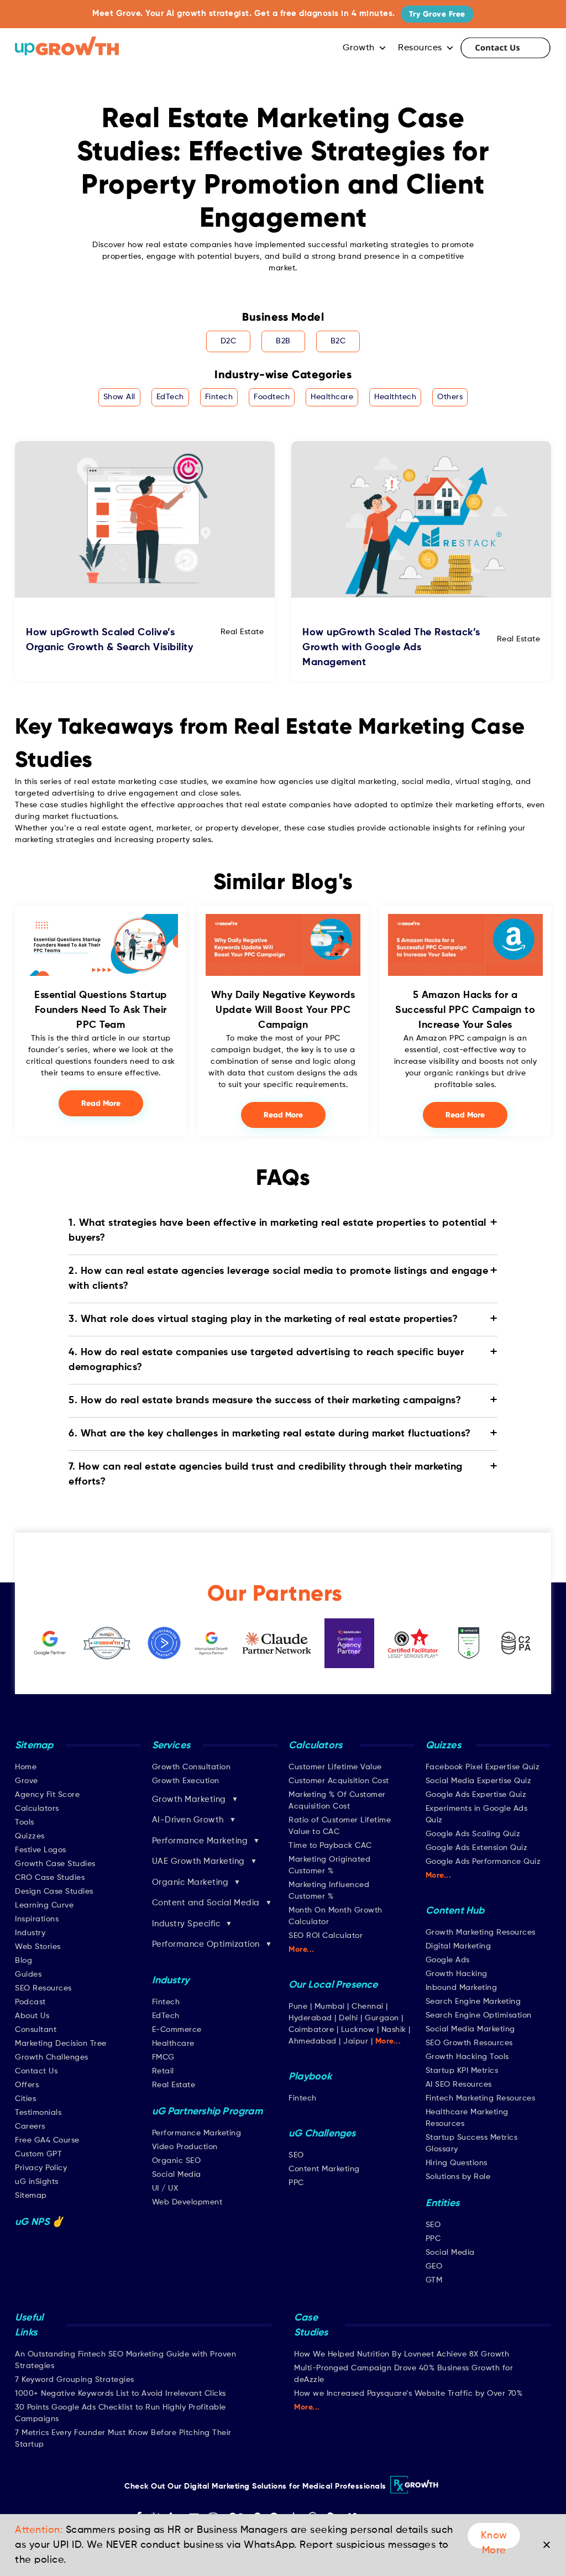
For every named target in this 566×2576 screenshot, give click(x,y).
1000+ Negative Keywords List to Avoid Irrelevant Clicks (120, 2394)
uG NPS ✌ (40, 2222)
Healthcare (332, 397)
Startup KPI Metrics (462, 2071)
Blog (23, 1961)
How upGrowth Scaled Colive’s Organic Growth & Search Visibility (109, 640)
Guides (28, 1974)
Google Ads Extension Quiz (477, 1848)
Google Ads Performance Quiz (483, 1862)
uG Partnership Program (207, 2112)
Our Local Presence (333, 1985)
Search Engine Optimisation (479, 2015)
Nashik (395, 2030)
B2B (283, 341)
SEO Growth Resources (469, 2043)
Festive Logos (41, 1850)
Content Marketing (324, 2169)
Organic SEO (177, 2161)
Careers (30, 2126)
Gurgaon (382, 2018)
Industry (30, 1933)
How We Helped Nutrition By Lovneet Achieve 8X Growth (402, 2354)
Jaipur (356, 2041)
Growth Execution (186, 1781)
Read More (101, 1103)
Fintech (219, 397)
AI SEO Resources (459, 2084)
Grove (27, 1781)
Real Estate (174, 2085)
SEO (296, 2155)
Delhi (348, 2018)
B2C (338, 341)
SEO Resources (43, 1988)
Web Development (187, 2202)
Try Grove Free (437, 14)
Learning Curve (44, 1905)
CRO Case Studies (50, 1878)
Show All (119, 397)
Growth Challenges (52, 2057)
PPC (296, 2183)
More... (302, 1950)
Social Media (177, 2175)
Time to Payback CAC (330, 1846)
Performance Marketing (197, 2133)
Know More (494, 2540)
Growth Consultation (192, 1767)
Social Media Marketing (470, 2029)
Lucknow (358, 2030)
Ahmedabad (313, 2041)
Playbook (310, 2077)
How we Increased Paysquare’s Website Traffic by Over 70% (408, 2394)
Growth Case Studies (55, 1864)
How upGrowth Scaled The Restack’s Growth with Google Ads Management (391, 647)
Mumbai (330, 2007)
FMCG (163, 2057)
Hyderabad (310, 2018)
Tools (25, 1822)
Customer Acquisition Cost (339, 1781)
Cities (25, 2099)
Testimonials (38, 2113)
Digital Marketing (458, 1946)
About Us (32, 2016)
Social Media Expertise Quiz (479, 1781)
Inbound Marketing (462, 1988)
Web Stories (38, 1947)
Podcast (30, 2002)
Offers (27, 2085)
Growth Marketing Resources (481, 1932)
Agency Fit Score (47, 1795)
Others (450, 397)
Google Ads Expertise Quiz (476, 1795)
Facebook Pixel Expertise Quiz (483, 1767)
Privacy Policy (41, 2168)
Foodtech (272, 397)
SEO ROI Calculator (326, 1936)
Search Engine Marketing (473, 2002)
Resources (420, 48)
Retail (163, 2071)
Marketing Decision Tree (61, 2044)
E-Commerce (177, 2030)
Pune (298, 2007)
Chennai (368, 2007)
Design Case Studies (54, 1891)
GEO (434, 2266)
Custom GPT (38, 2154)
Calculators (37, 1809)
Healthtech (395, 397)
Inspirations (37, 1919)
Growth (359, 48)
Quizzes (30, 1836)
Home (26, 1767)
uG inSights (37, 2182)
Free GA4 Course (47, 2140)
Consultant (36, 2030)
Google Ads (448, 1960)
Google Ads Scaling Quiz (473, 1834)
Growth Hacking (457, 1974)
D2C (229, 341)
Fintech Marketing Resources (481, 2098)
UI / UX (165, 2188)
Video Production (185, 2147)
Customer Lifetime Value (335, 1767)
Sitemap (31, 2196)
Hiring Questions (457, 2163)
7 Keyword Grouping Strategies (75, 2380)
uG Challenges (322, 2134)
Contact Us (505, 48)
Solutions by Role (458, 2177)
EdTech (170, 397)
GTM (434, 2280)
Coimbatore (311, 2030)
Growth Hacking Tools (467, 2057)
